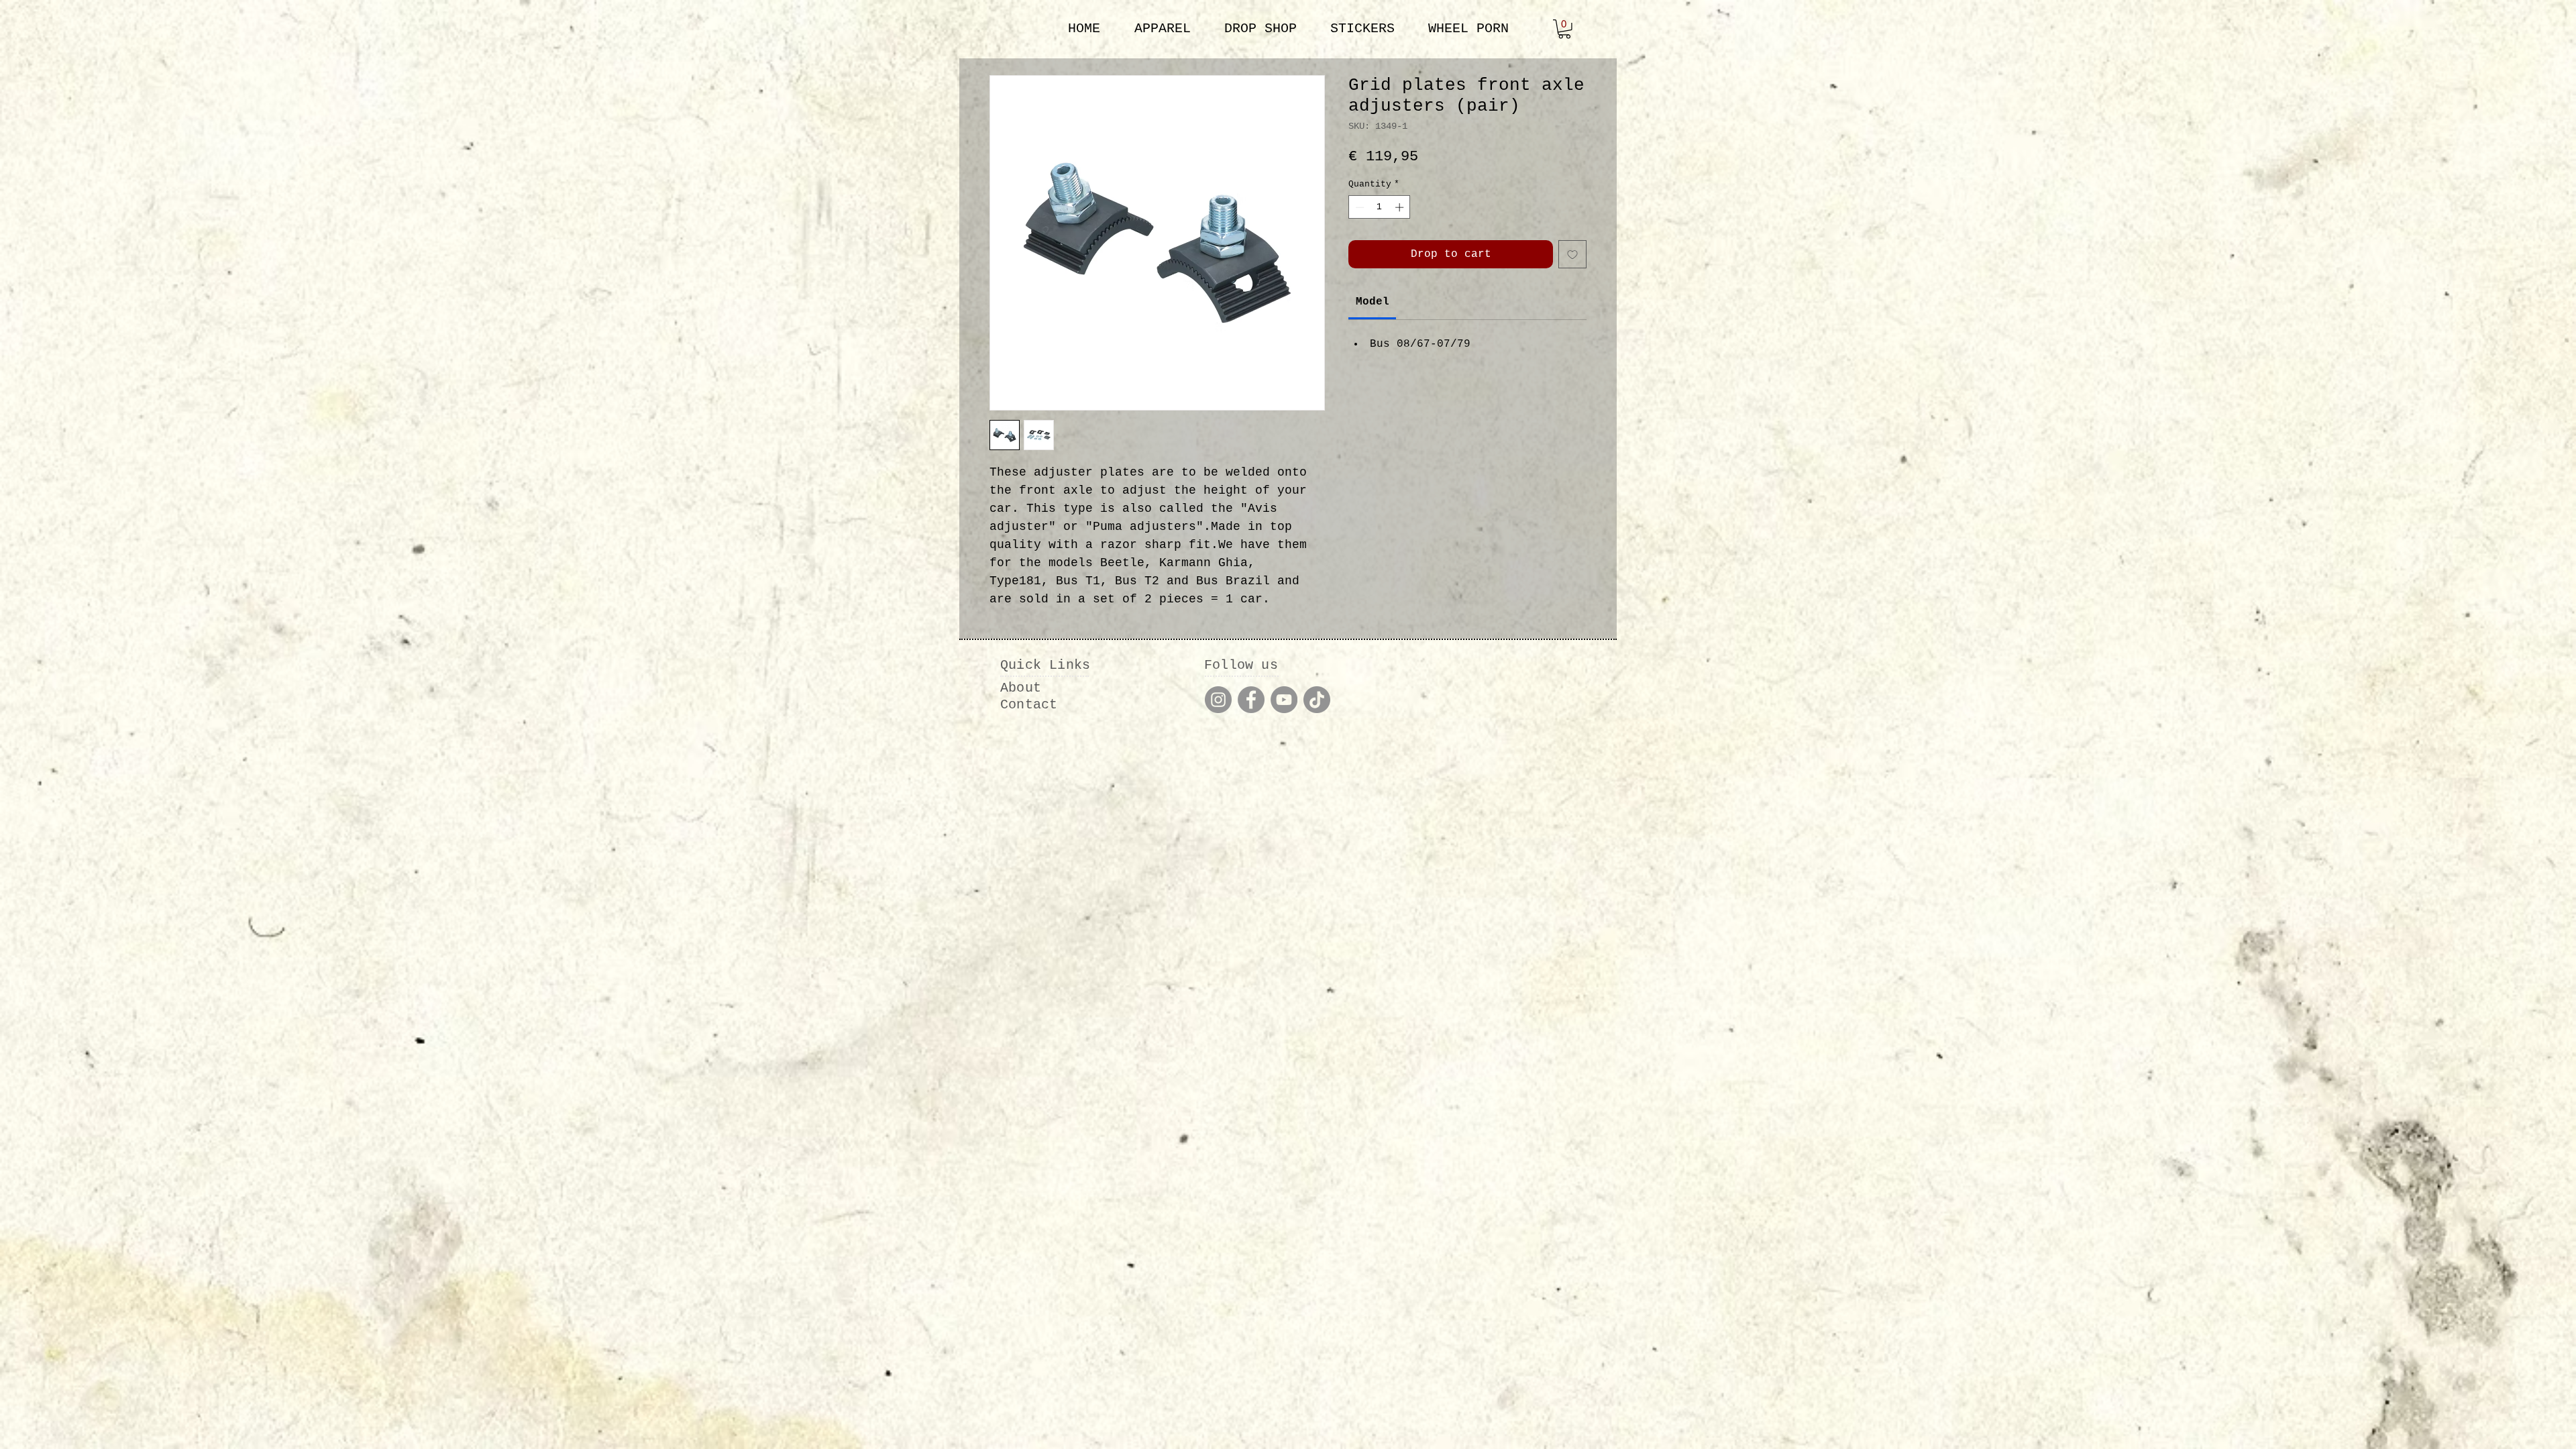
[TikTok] (1317, 700)
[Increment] (1401, 207)
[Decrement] (1358, 207)
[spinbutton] (1380, 207)
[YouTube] (1284, 700)
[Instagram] (1218, 700)
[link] (1564, 29)
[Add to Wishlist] (1572, 254)
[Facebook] (1251, 700)
